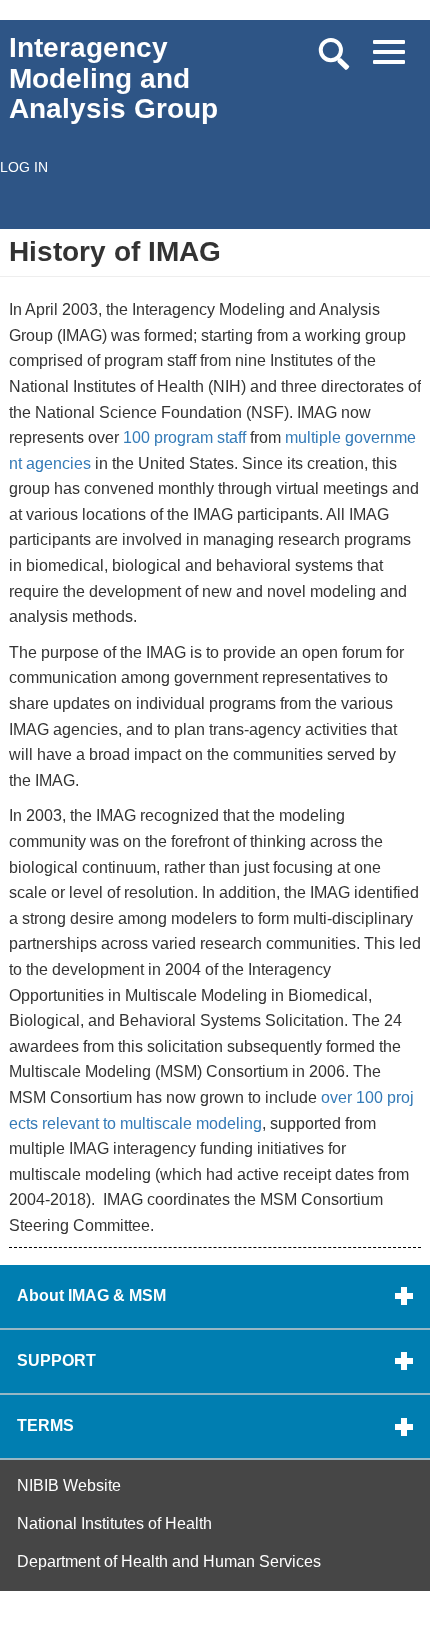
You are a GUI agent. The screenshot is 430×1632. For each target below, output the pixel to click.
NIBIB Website (69, 1485)
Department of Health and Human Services (169, 1561)
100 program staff (184, 437)
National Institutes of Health (114, 1523)
